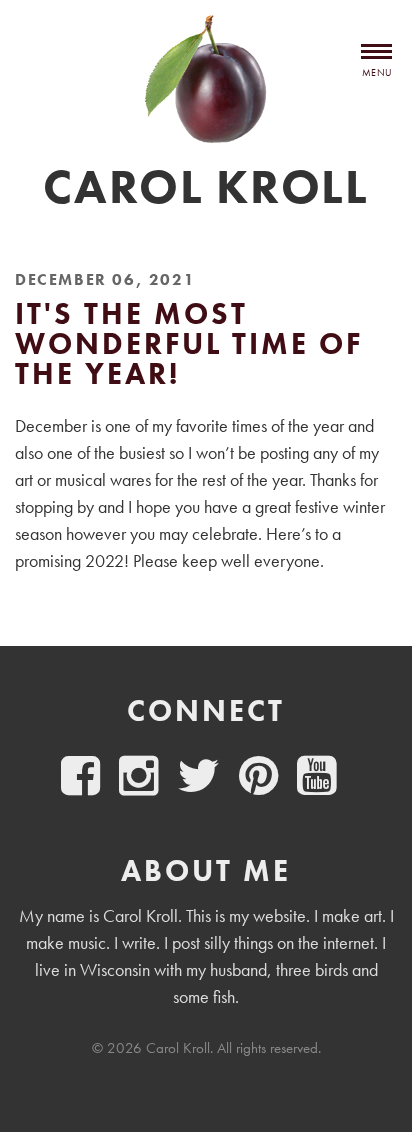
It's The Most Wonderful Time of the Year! (189, 344)
